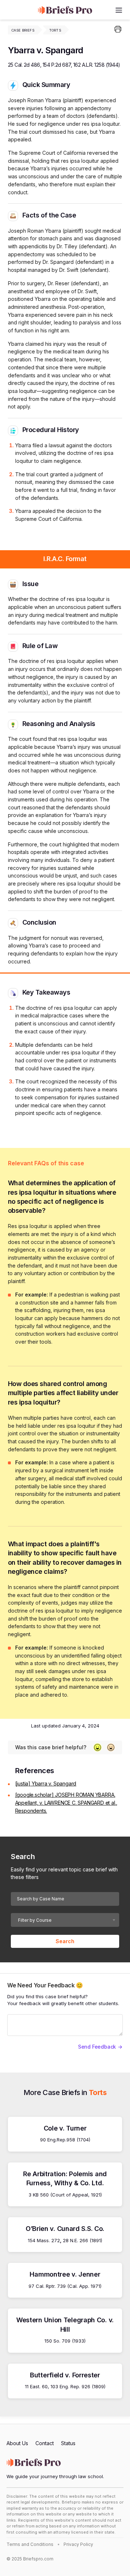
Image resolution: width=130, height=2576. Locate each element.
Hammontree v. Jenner (65, 2274)
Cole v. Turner (65, 2128)
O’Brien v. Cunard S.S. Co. (65, 2229)
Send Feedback (97, 2047)
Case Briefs (23, 30)
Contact (45, 2443)
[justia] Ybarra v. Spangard (46, 1783)
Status (68, 2443)
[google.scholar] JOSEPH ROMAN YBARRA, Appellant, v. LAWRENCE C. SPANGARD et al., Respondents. (66, 1803)
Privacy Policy (78, 2544)
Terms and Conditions (30, 2544)
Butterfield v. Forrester (65, 2375)
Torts (55, 30)
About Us (17, 2443)
